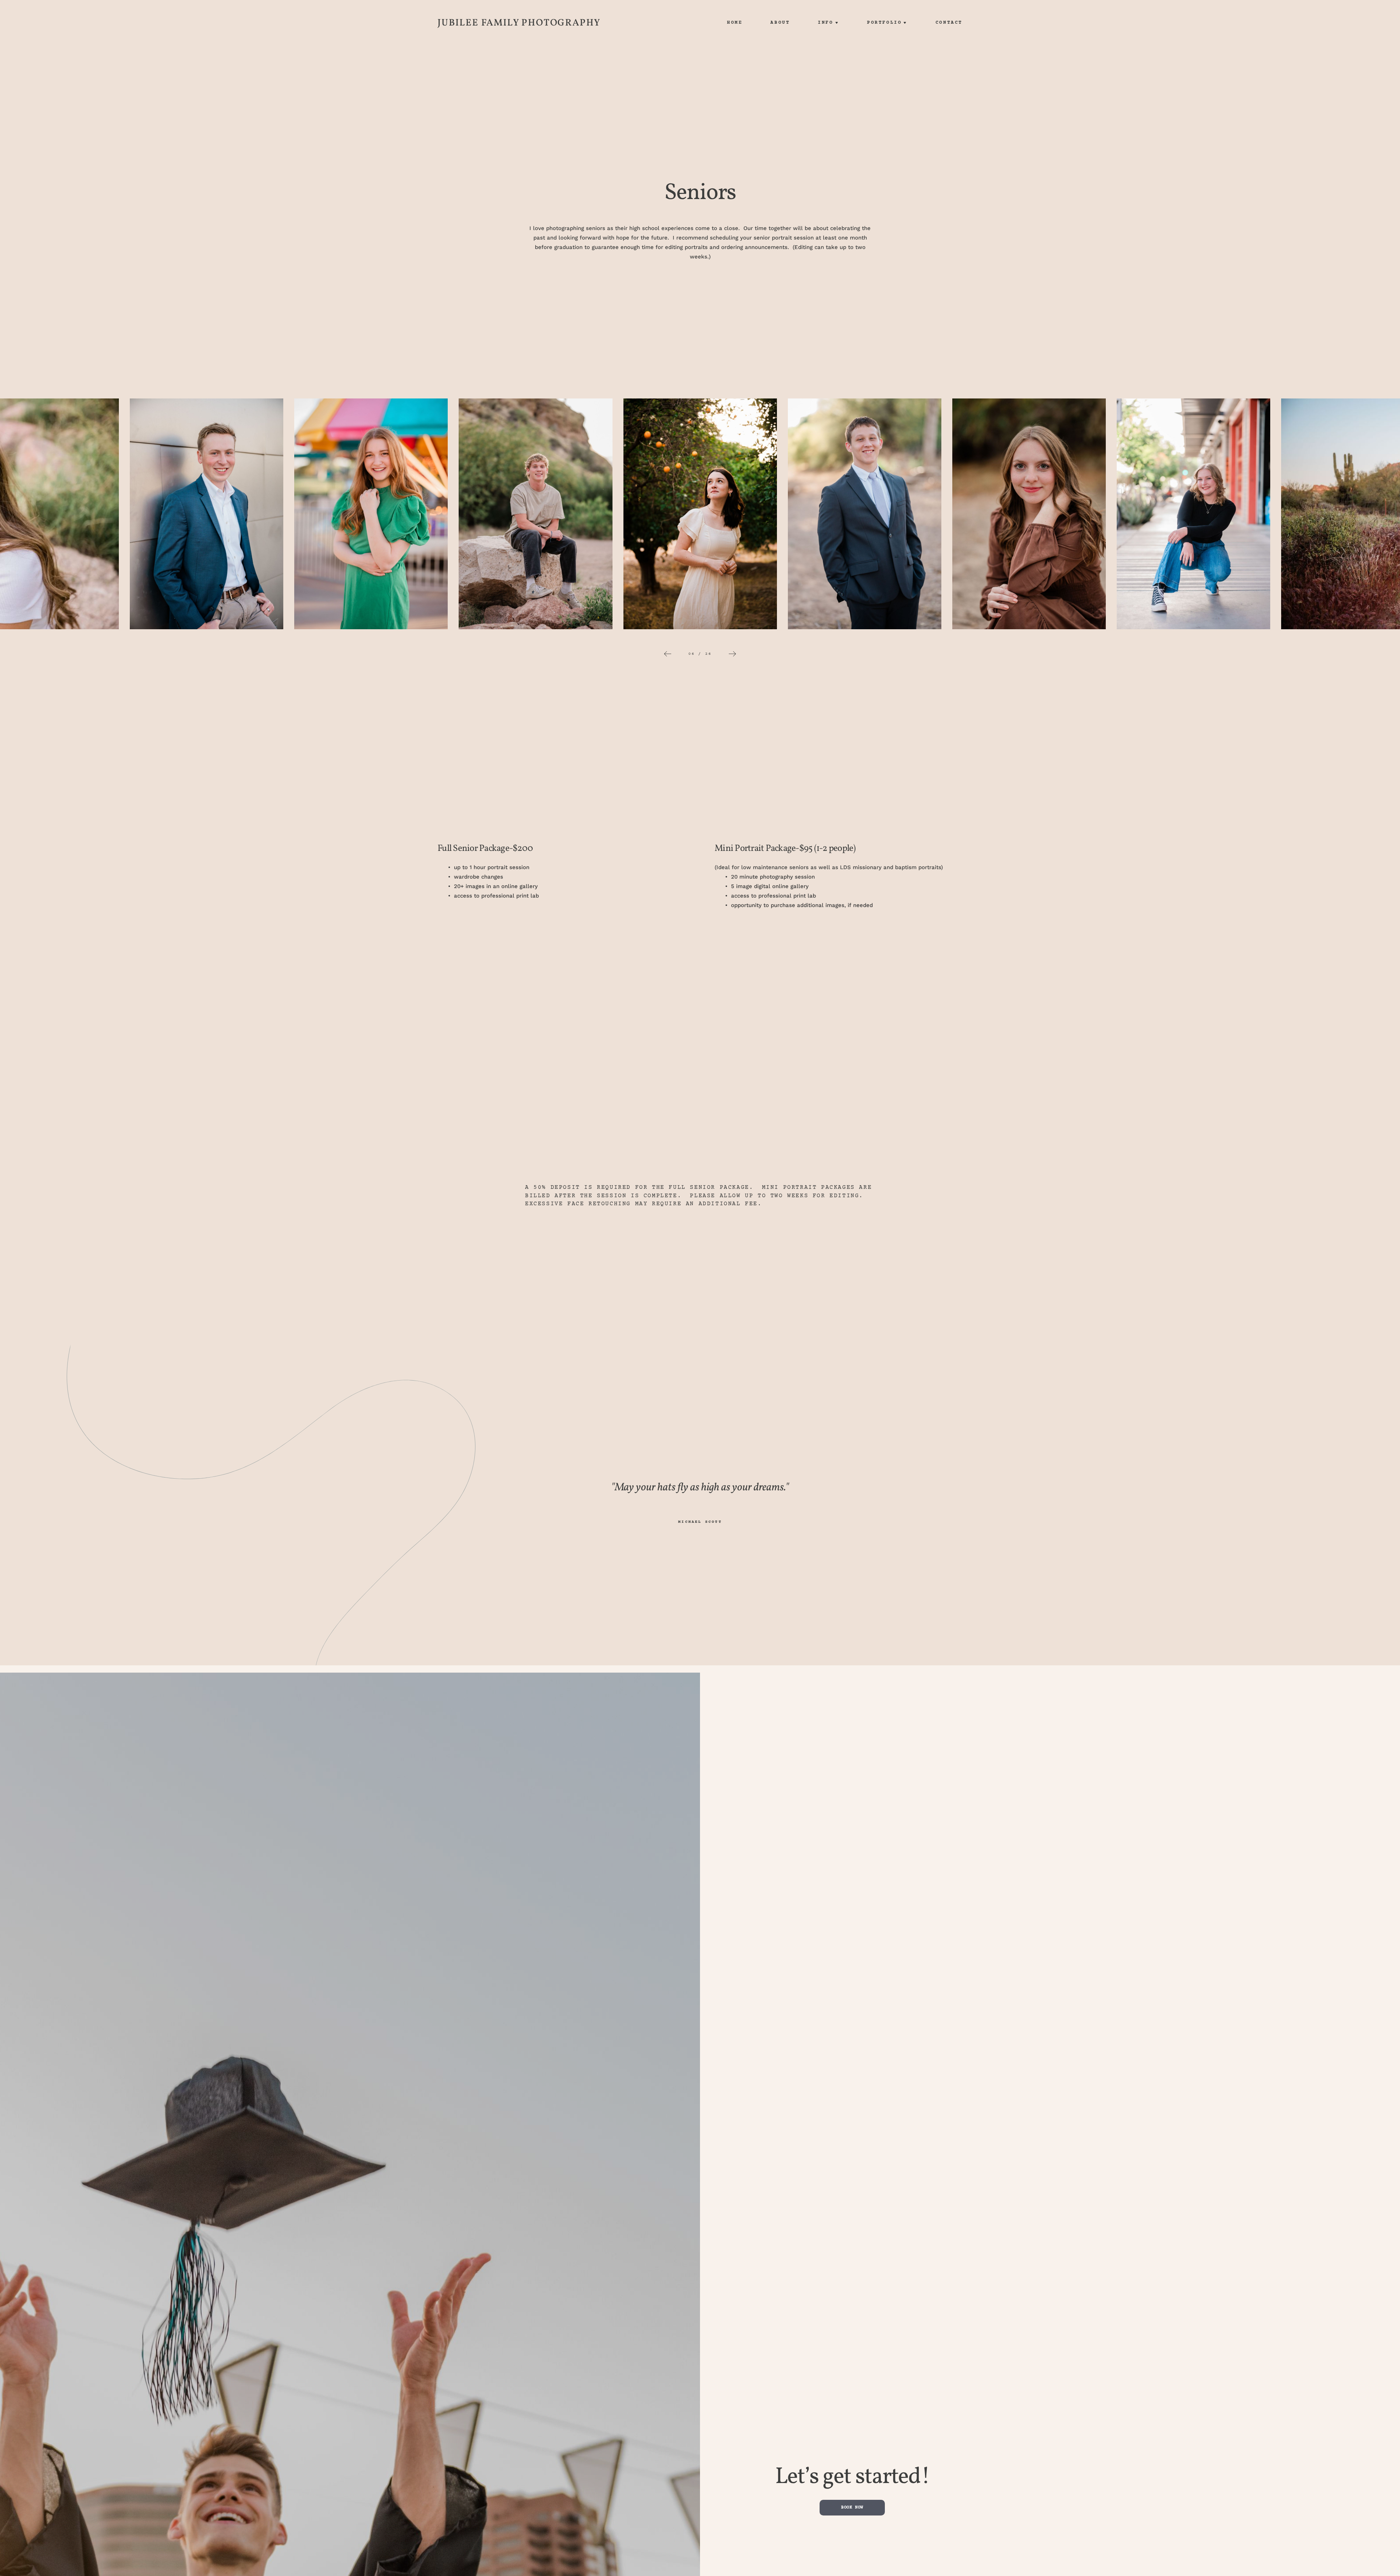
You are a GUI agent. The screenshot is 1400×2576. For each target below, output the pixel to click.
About (780, 23)
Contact (949, 23)
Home (735, 23)
